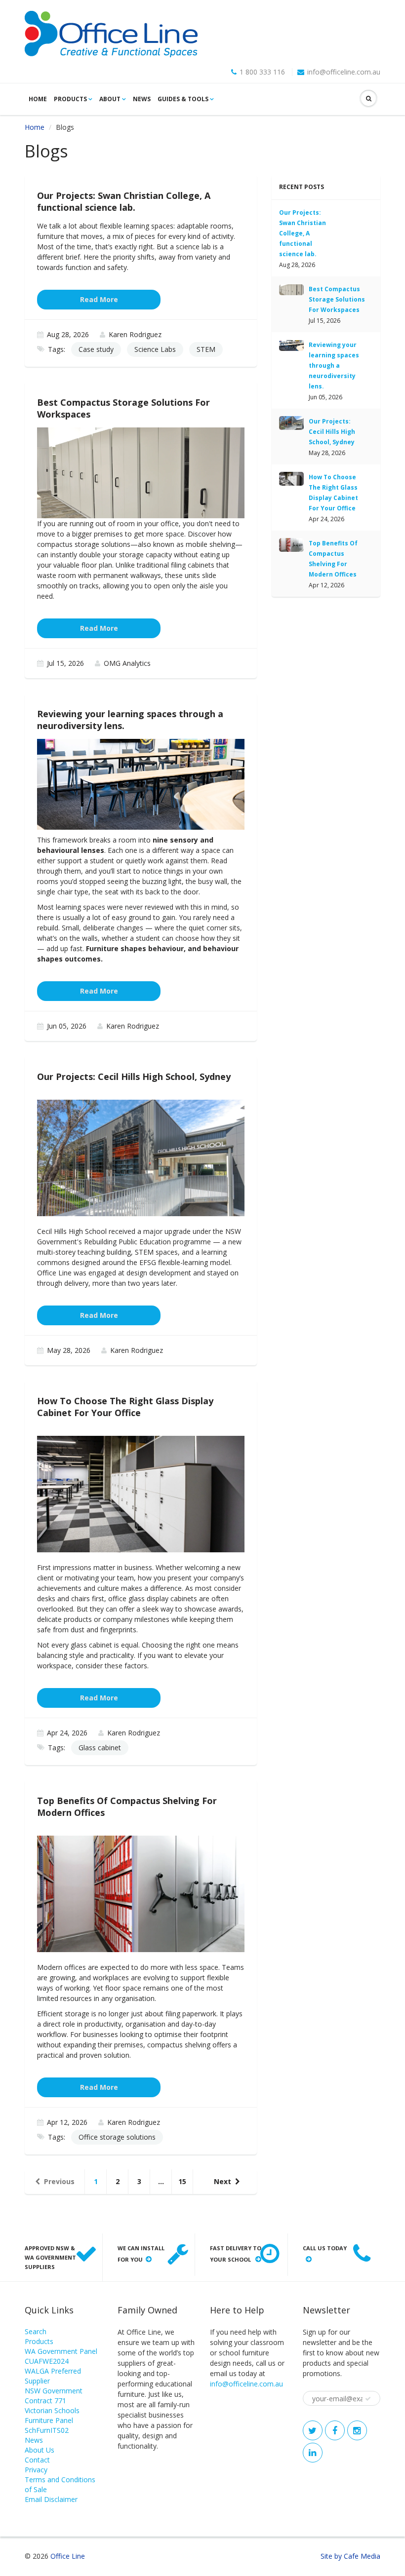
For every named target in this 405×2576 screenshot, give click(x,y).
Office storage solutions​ (117, 2137)
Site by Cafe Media (350, 2556)
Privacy (36, 2470)
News (142, 99)
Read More (99, 299)
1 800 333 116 (262, 72)
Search (36, 2331)
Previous (59, 2181)
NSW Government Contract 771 (54, 2396)
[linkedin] (313, 2453)
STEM (206, 349)
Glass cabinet (100, 1748)
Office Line (68, 2556)
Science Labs (155, 349)
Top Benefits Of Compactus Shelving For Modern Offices (333, 559)
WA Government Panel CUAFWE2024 (61, 2356)
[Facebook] (335, 2430)
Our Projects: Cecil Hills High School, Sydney (332, 432)
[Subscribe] (368, 2399)
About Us (40, 2450)
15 (182, 2181)
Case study (96, 349)
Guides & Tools (183, 99)
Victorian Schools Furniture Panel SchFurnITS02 (52, 2420)
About (110, 99)
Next (223, 2181)
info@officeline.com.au (344, 72)
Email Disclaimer (51, 2499)
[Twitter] (313, 2430)
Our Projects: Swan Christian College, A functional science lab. (303, 233)
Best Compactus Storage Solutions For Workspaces (337, 299)
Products (70, 99)
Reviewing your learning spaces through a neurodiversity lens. (334, 365)
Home (38, 99)
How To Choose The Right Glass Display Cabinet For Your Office (333, 493)
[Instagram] (357, 2430)
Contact (37, 2460)
